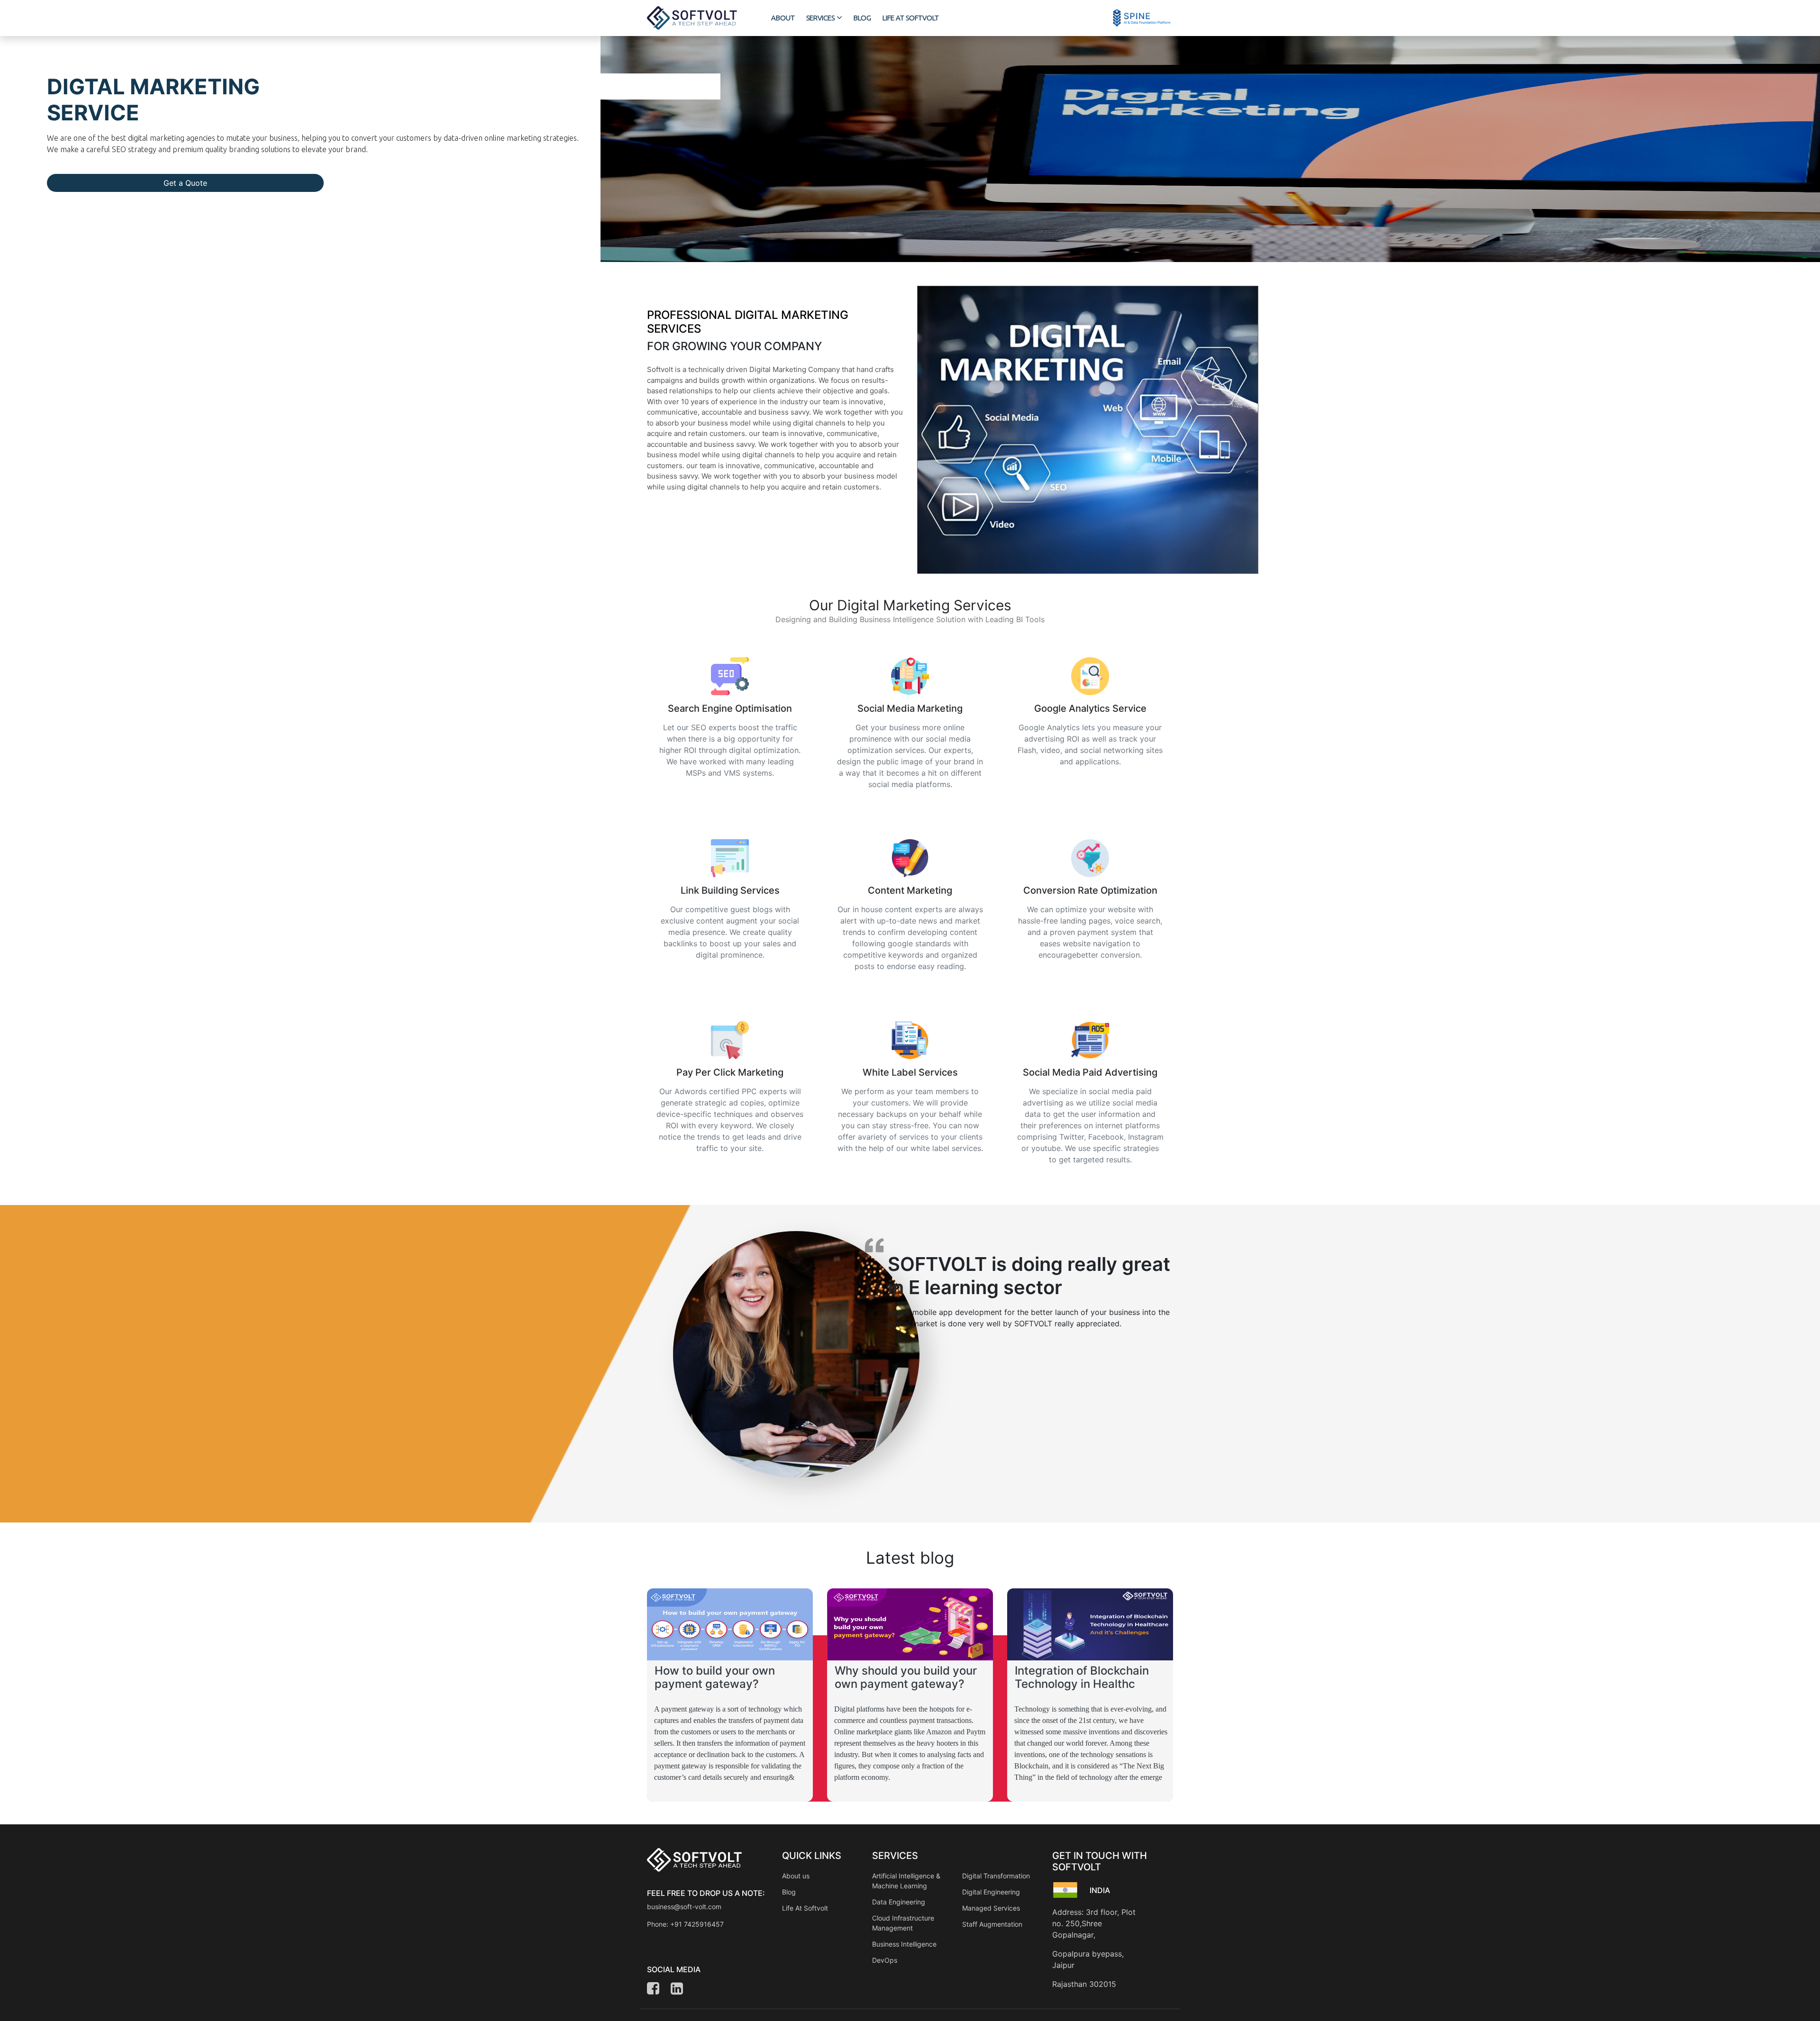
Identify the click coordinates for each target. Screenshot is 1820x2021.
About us (796, 1876)
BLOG (862, 18)
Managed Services (991, 1908)
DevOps (885, 1960)
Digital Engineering (991, 1892)
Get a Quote (185, 183)
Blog (789, 1892)
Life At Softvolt (805, 1908)
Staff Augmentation (992, 1924)
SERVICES (820, 18)
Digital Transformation (996, 1876)
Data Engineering (899, 1902)
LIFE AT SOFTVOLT (911, 18)
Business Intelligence (904, 1944)
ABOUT (783, 18)
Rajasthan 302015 (1084, 1984)
